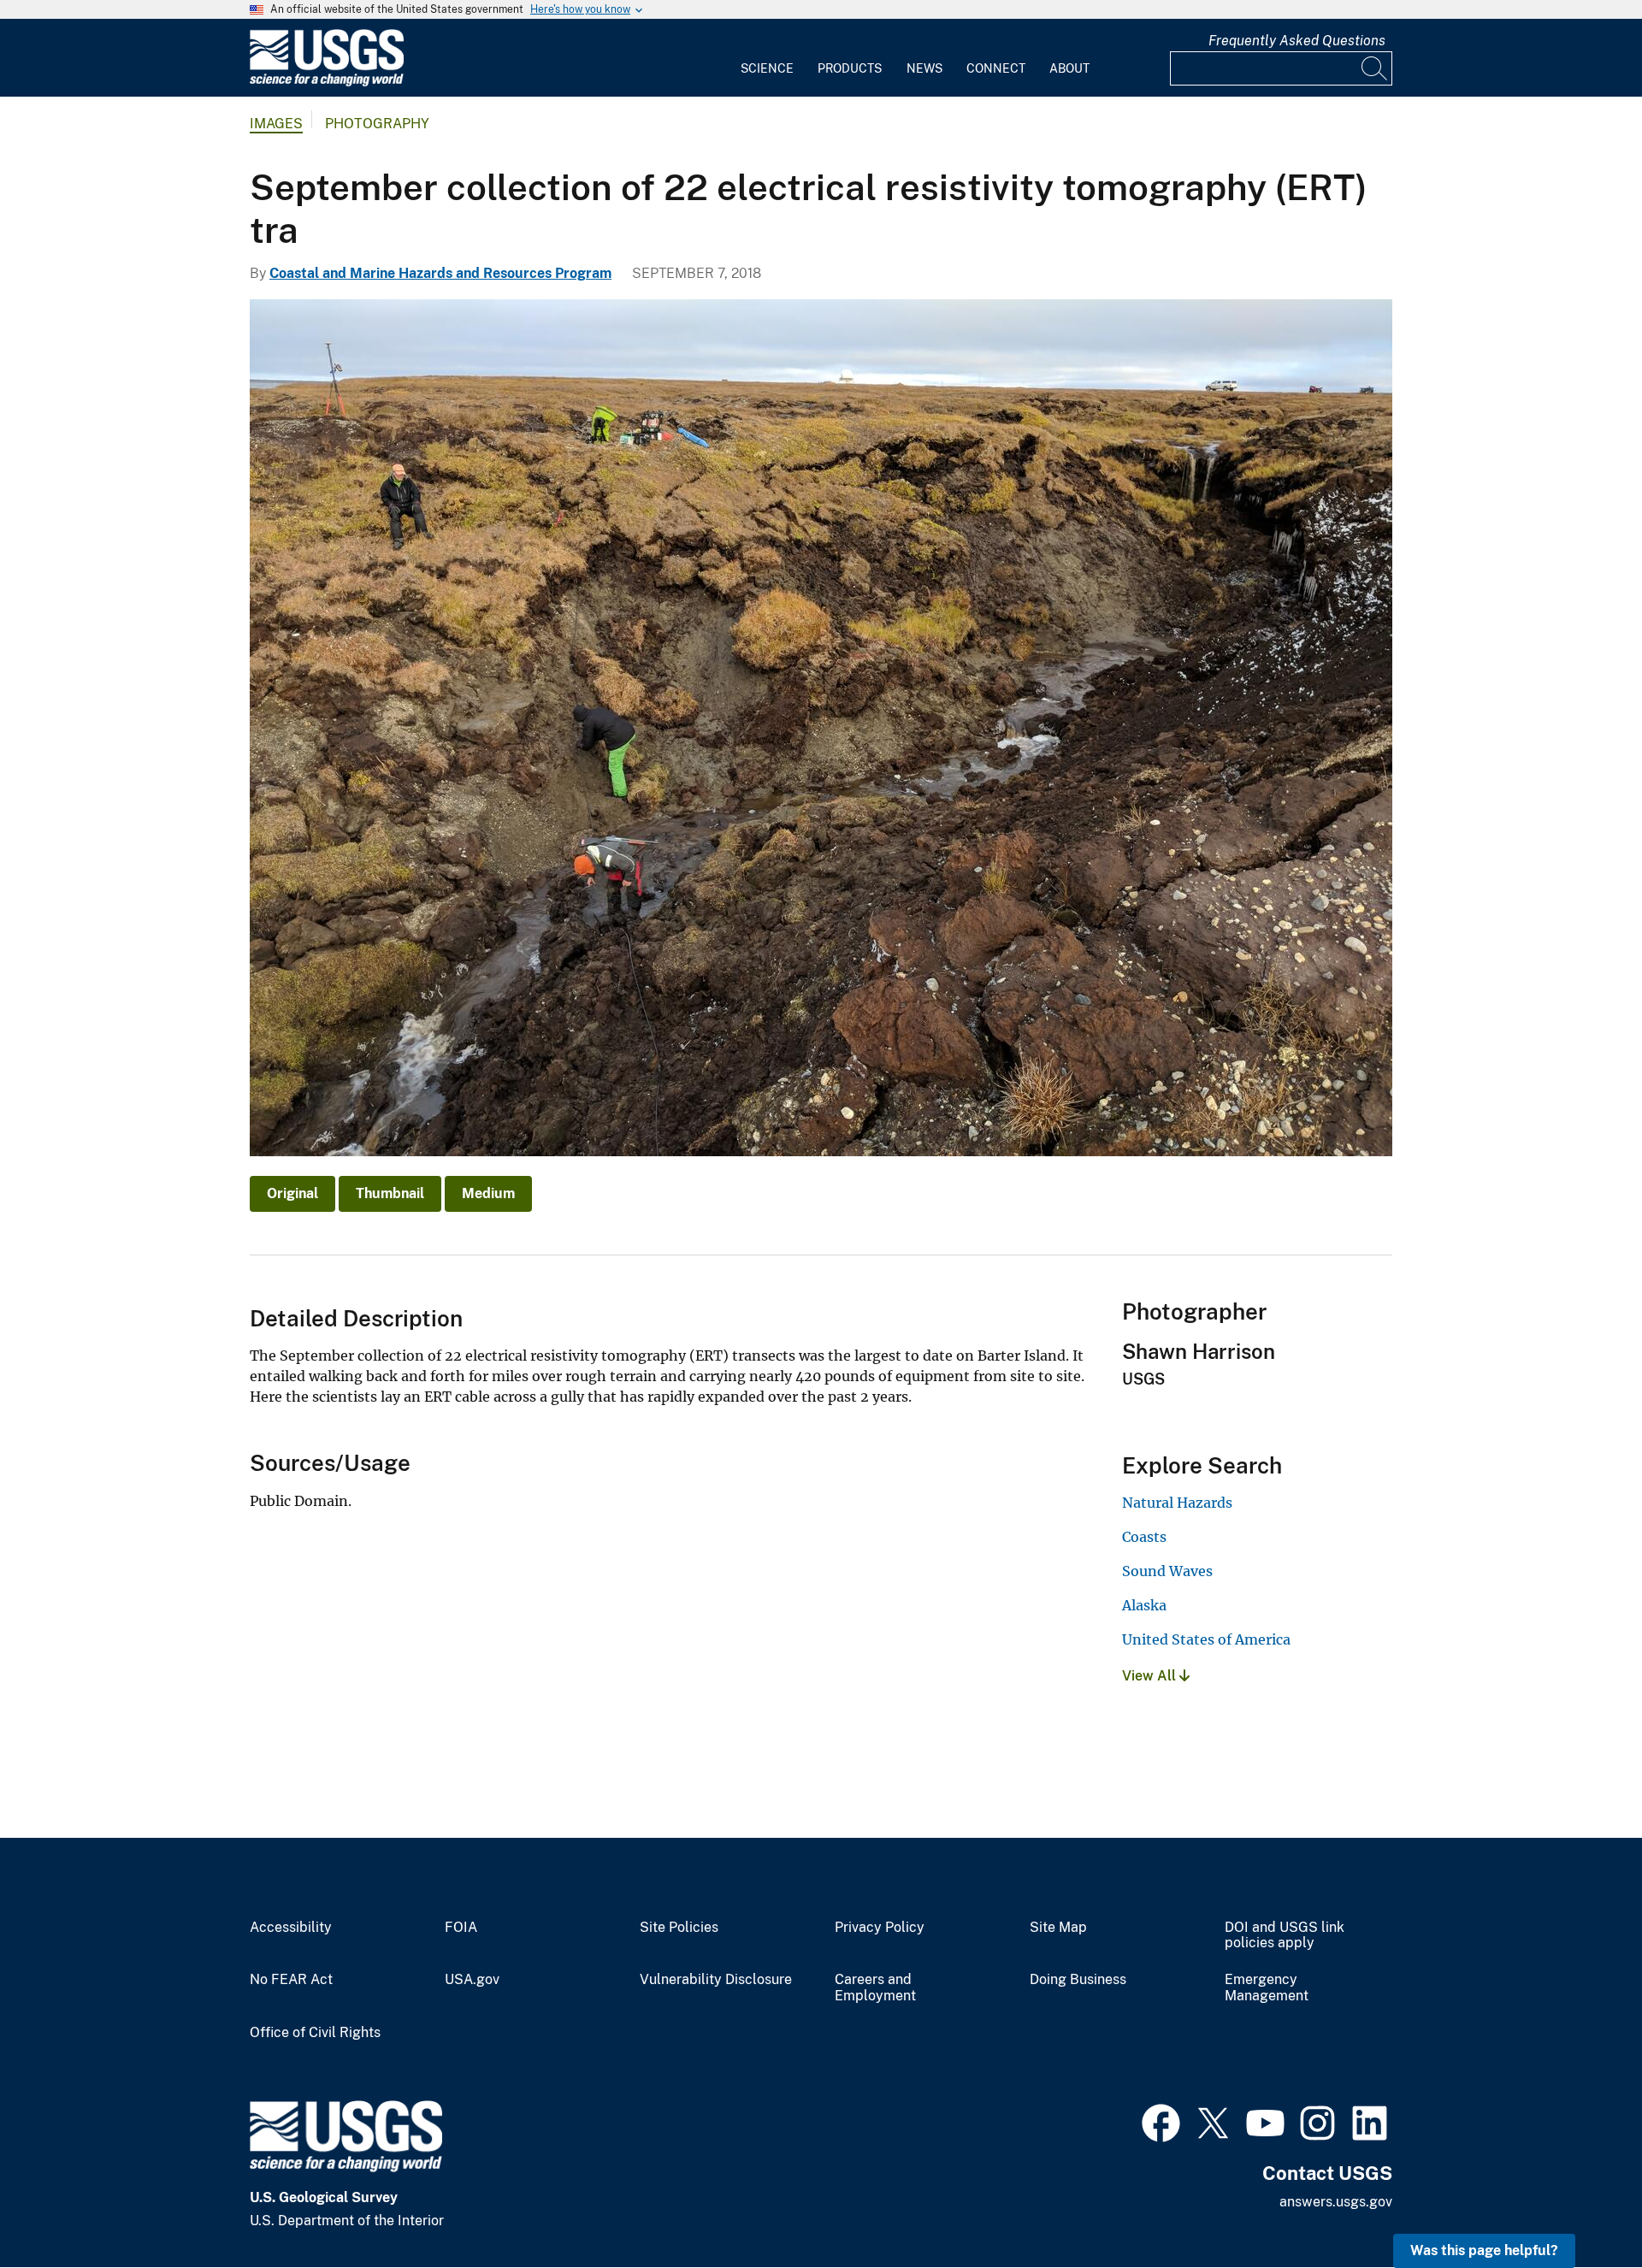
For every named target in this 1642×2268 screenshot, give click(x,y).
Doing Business (1078, 1980)
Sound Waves (1167, 1571)
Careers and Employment (875, 1988)
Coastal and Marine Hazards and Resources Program (440, 273)
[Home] (327, 83)
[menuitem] (767, 58)
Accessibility (291, 1928)
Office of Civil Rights (315, 2033)
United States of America (1206, 1639)
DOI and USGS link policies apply (1285, 1936)
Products (850, 68)
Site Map (1058, 1928)
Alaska (1144, 1605)
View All (1151, 1676)
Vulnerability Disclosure (716, 1980)
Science (767, 68)
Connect (996, 68)
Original (292, 1193)
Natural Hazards (1177, 1503)
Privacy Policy (880, 1928)
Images (276, 124)
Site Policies (679, 1928)
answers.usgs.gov (1336, 2202)
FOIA (461, 1928)
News (924, 68)
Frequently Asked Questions (1297, 41)
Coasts (1144, 1537)
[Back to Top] (1580, 2206)
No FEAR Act (291, 1980)
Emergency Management (1267, 1988)
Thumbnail (390, 1193)
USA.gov (472, 1980)
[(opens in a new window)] (1161, 2121)
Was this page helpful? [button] (1484, 2250)
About (1069, 68)
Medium (488, 1193)
